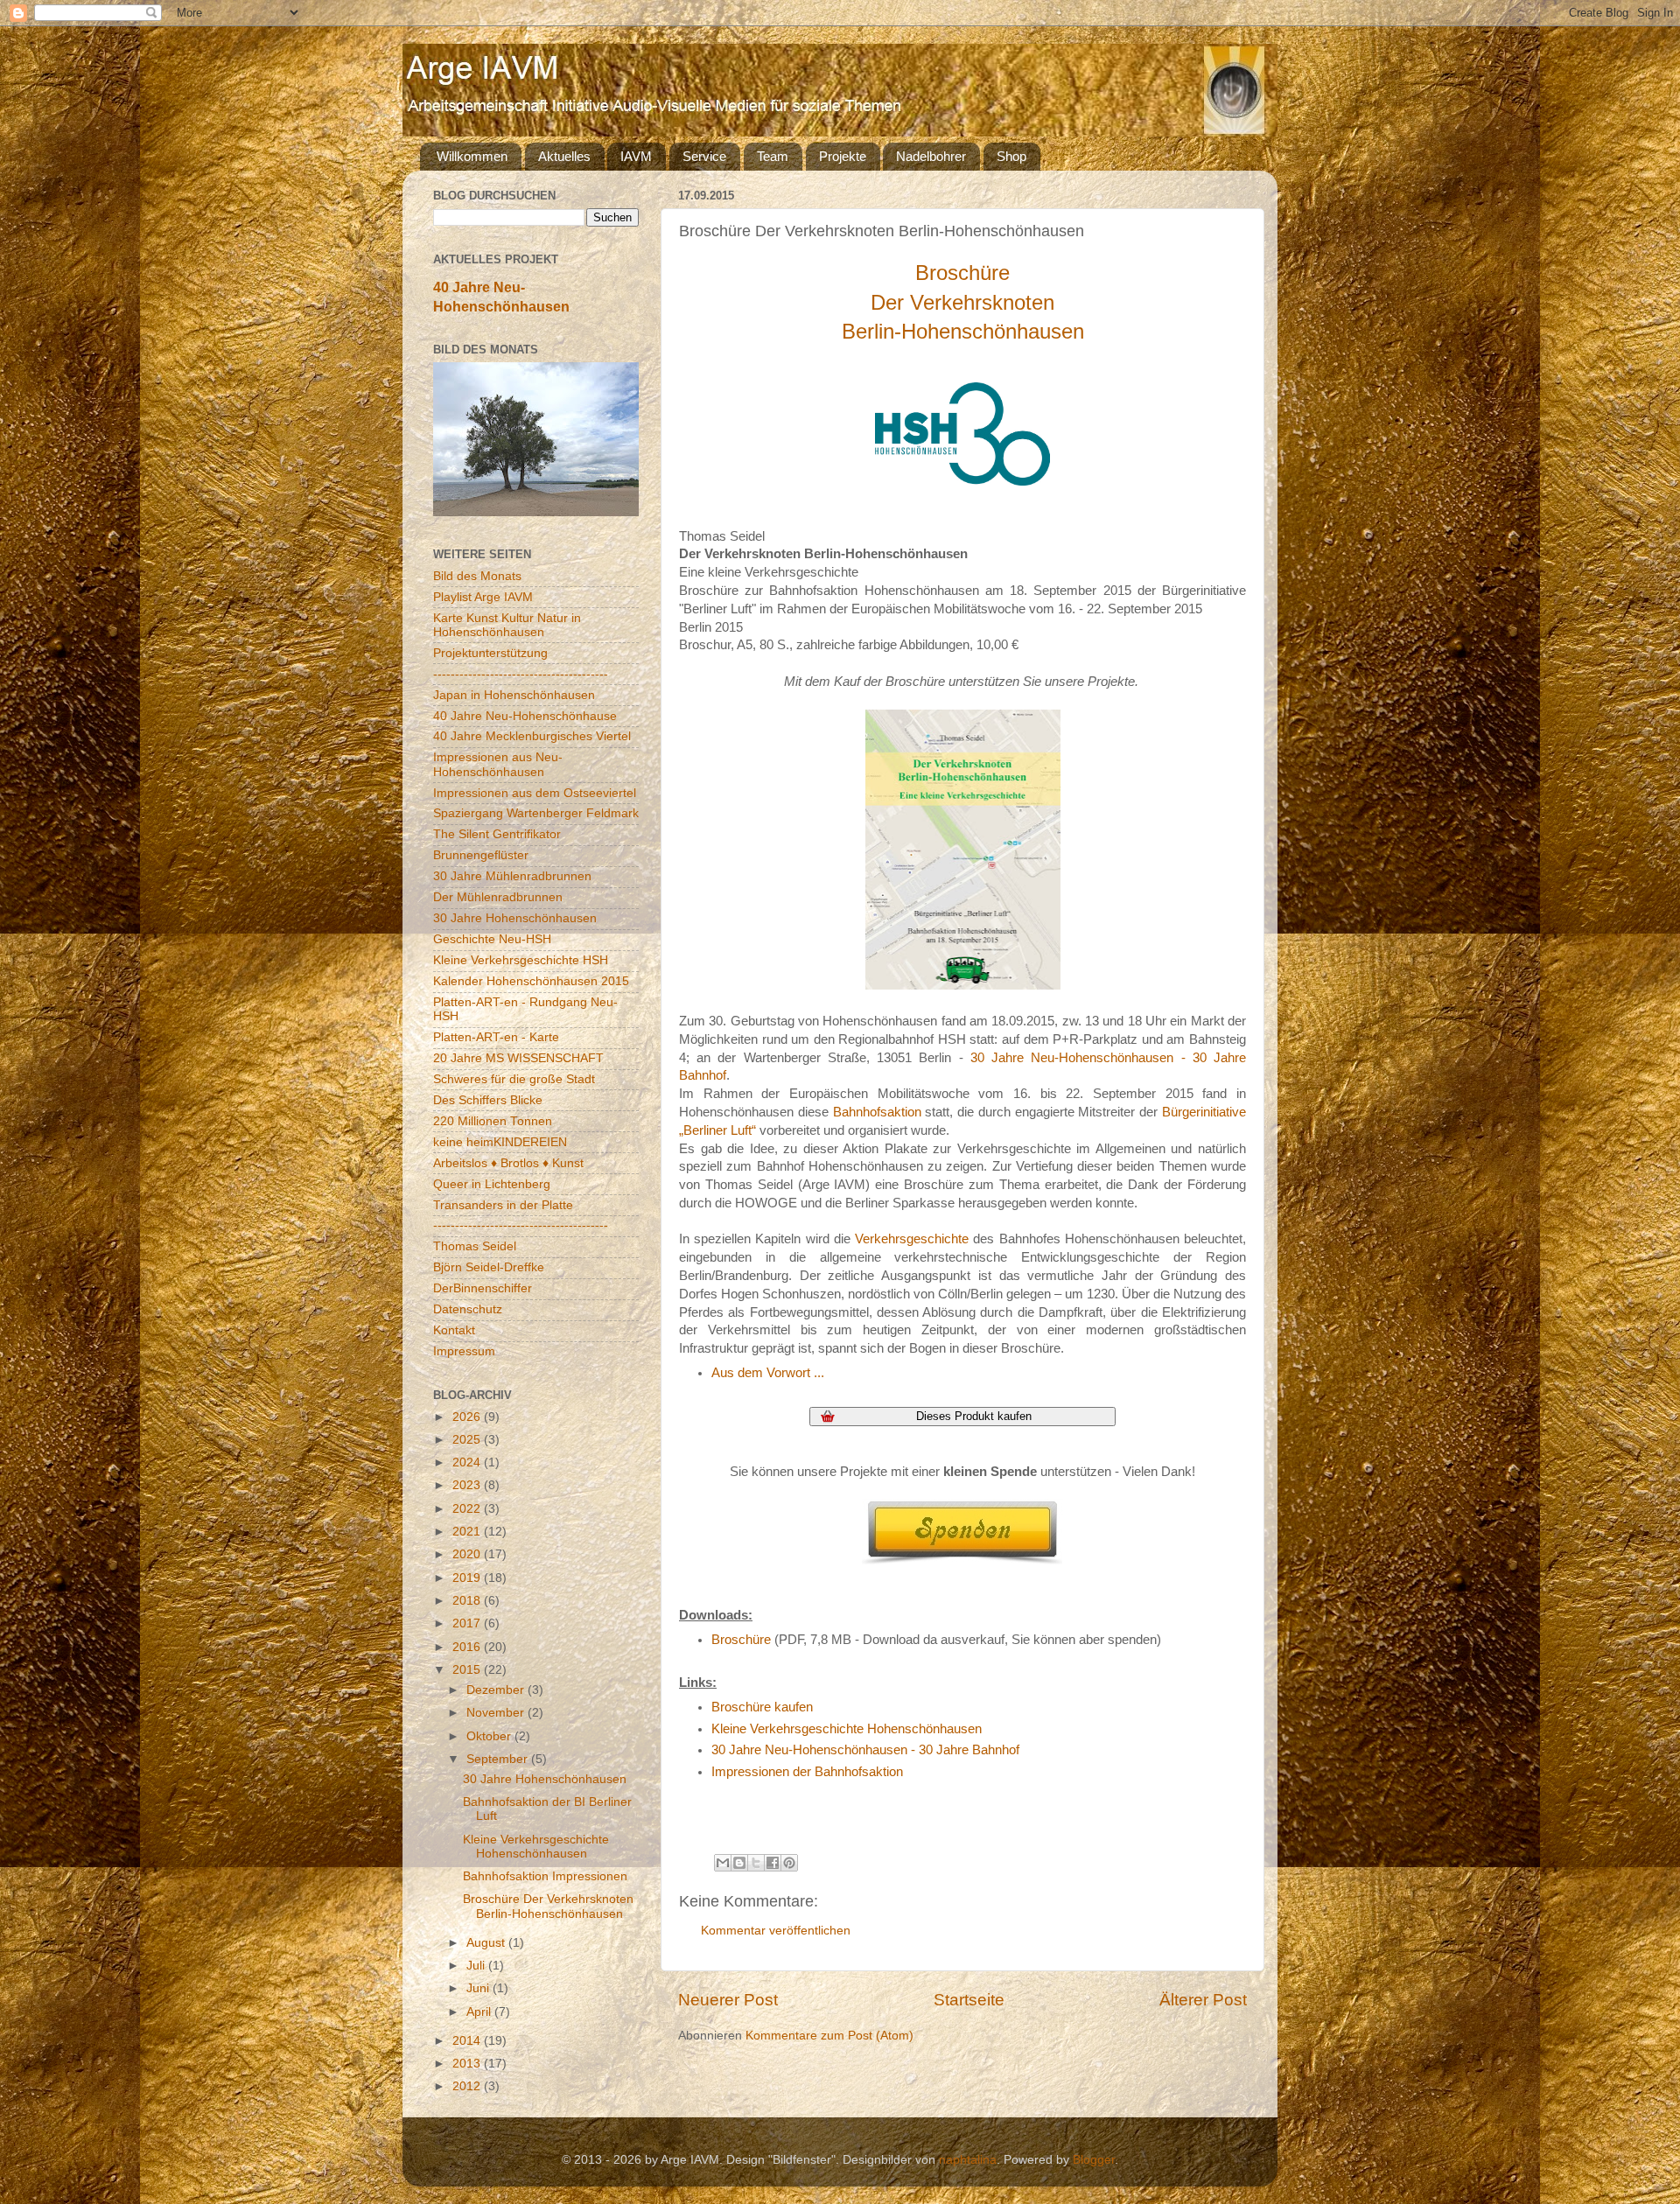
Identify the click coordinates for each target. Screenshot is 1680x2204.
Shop (1011, 156)
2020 (468, 1554)
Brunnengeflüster (481, 855)
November (497, 1713)
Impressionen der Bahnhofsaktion (807, 1772)
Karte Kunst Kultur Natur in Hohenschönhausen (507, 625)
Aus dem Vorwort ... (768, 1373)
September (499, 1759)
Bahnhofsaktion (877, 1112)
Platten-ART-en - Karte (496, 1037)
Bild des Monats (477, 576)
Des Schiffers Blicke (488, 1100)
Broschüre (741, 1640)
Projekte (843, 156)
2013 (468, 2064)
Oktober (490, 1736)
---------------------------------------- (521, 674)
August (487, 1943)
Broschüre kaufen (762, 1707)
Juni (479, 1988)
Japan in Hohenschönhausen (514, 695)
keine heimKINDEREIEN (500, 1142)
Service (704, 156)
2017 (468, 1623)
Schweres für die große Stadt (514, 1079)
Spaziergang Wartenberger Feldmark (536, 813)
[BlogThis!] (739, 1863)
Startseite (969, 2000)
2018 (468, 1601)
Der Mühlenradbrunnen (498, 897)
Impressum (464, 1351)
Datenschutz (468, 1309)
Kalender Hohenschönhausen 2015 (531, 981)
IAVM (636, 156)
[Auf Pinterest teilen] (789, 1863)
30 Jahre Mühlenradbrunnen (512, 876)
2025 (468, 1440)
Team (773, 156)
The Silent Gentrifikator (497, 834)
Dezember (497, 1690)
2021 (468, 1532)
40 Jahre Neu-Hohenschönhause (525, 716)
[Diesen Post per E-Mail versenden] (723, 1863)
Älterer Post (1203, 2000)
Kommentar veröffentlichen (776, 1931)
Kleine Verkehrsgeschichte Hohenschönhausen (847, 1729)
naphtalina (968, 2160)
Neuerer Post (728, 2000)
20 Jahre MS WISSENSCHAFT (518, 1058)
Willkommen (472, 156)
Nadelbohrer (931, 156)
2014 (468, 2041)
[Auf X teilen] (756, 1863)
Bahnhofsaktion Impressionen (545, 1876)
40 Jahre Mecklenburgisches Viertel (532, 736)
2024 (468, 1462)
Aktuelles (564, 156)
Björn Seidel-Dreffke (489, 1267)
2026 (468, 1417)
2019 (468, 1578)
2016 (468, 1647)
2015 (468, 1670)
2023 (468, 1485)
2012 (468, 2086)
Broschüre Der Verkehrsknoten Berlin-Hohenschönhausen (548, 1906)
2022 (468, 1509)
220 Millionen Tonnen (493, 1121)
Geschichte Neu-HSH (492, 939)
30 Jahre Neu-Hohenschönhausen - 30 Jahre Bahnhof (865, 1750)
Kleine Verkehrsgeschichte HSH (521, 960)
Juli (477, 1966)
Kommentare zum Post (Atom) (829, 2036)
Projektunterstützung (490, 653)
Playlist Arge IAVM (483, 597)
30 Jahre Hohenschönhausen (515, 918)
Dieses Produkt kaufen (974, 1416)
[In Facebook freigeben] (773, 1863)
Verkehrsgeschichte (912, 1239)
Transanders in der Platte (503, 1205)
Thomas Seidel (475, 1246)
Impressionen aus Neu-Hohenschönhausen (498, 764)
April (480, 2012)
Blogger (1094, 2160)
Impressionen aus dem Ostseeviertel (535, 793)
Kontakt (454, 1330)
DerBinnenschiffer (483, 1288)
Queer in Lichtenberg (492, 1184)
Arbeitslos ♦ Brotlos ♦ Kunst (508, 1163)
